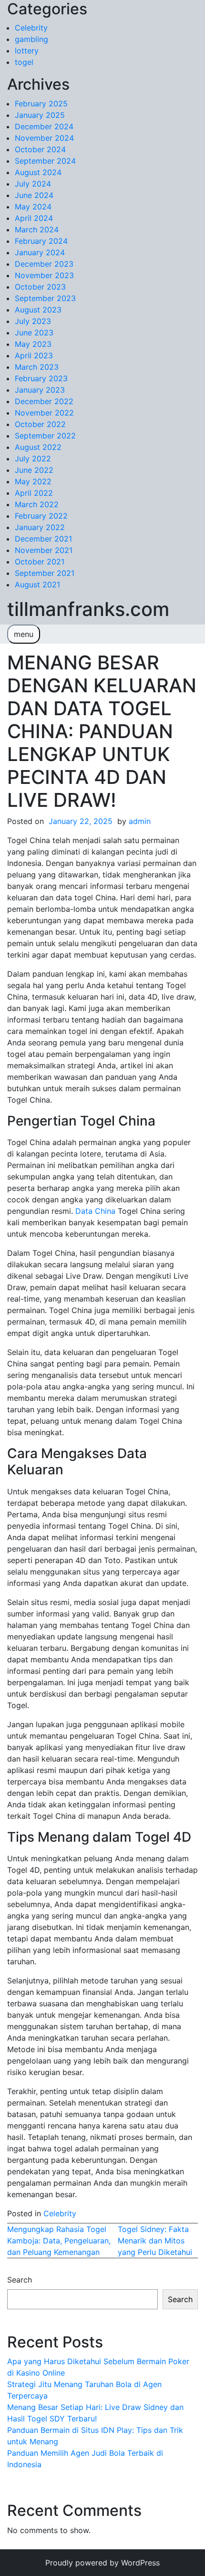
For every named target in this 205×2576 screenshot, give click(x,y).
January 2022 (40, 527)
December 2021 (43, 539)
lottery (27, 51)
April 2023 (34, 355)
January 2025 (40, 115)
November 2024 (44, 138)
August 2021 (37, 584)
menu (24, 634)
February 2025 (41, 104)
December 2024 (44, 126)
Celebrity (31, 28)
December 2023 (44, 264)
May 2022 (33, 481)
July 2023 (33, 321)
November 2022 (44, 413)
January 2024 (40, 252)
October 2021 (40, 562)
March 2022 (37, 504)
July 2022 (33, 459)
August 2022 (38, 447)
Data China (95, 1211)
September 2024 (45, 161)
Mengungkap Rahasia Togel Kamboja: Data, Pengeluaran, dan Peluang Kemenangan (59, 2241)
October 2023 (40, 287)
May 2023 (33, 344)
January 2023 (40, 390)
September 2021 (45, 573)
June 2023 (34, 333)
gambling (31, 39)
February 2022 (41, 516)
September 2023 (45, 298)
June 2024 (34, 195)
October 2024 (40, 149)
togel (24, 62)
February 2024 (41, 241)
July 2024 (33, 184)
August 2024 (38, 172)
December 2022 (44, 401)
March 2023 (37, 367)
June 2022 (34, 470)
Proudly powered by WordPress (102, 2563)
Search (20, 2280)
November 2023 (44, 275)
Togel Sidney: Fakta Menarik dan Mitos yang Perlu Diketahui (155, 2241)
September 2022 (45, 436)
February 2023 (41, 378)
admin (140, 821)
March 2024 (37, 229)
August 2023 (38, 310)
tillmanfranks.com (88, 609)
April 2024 (34, 218)
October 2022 (40, 424)
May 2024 (33, 207)
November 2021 (44, 550)
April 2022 (34, 493)
